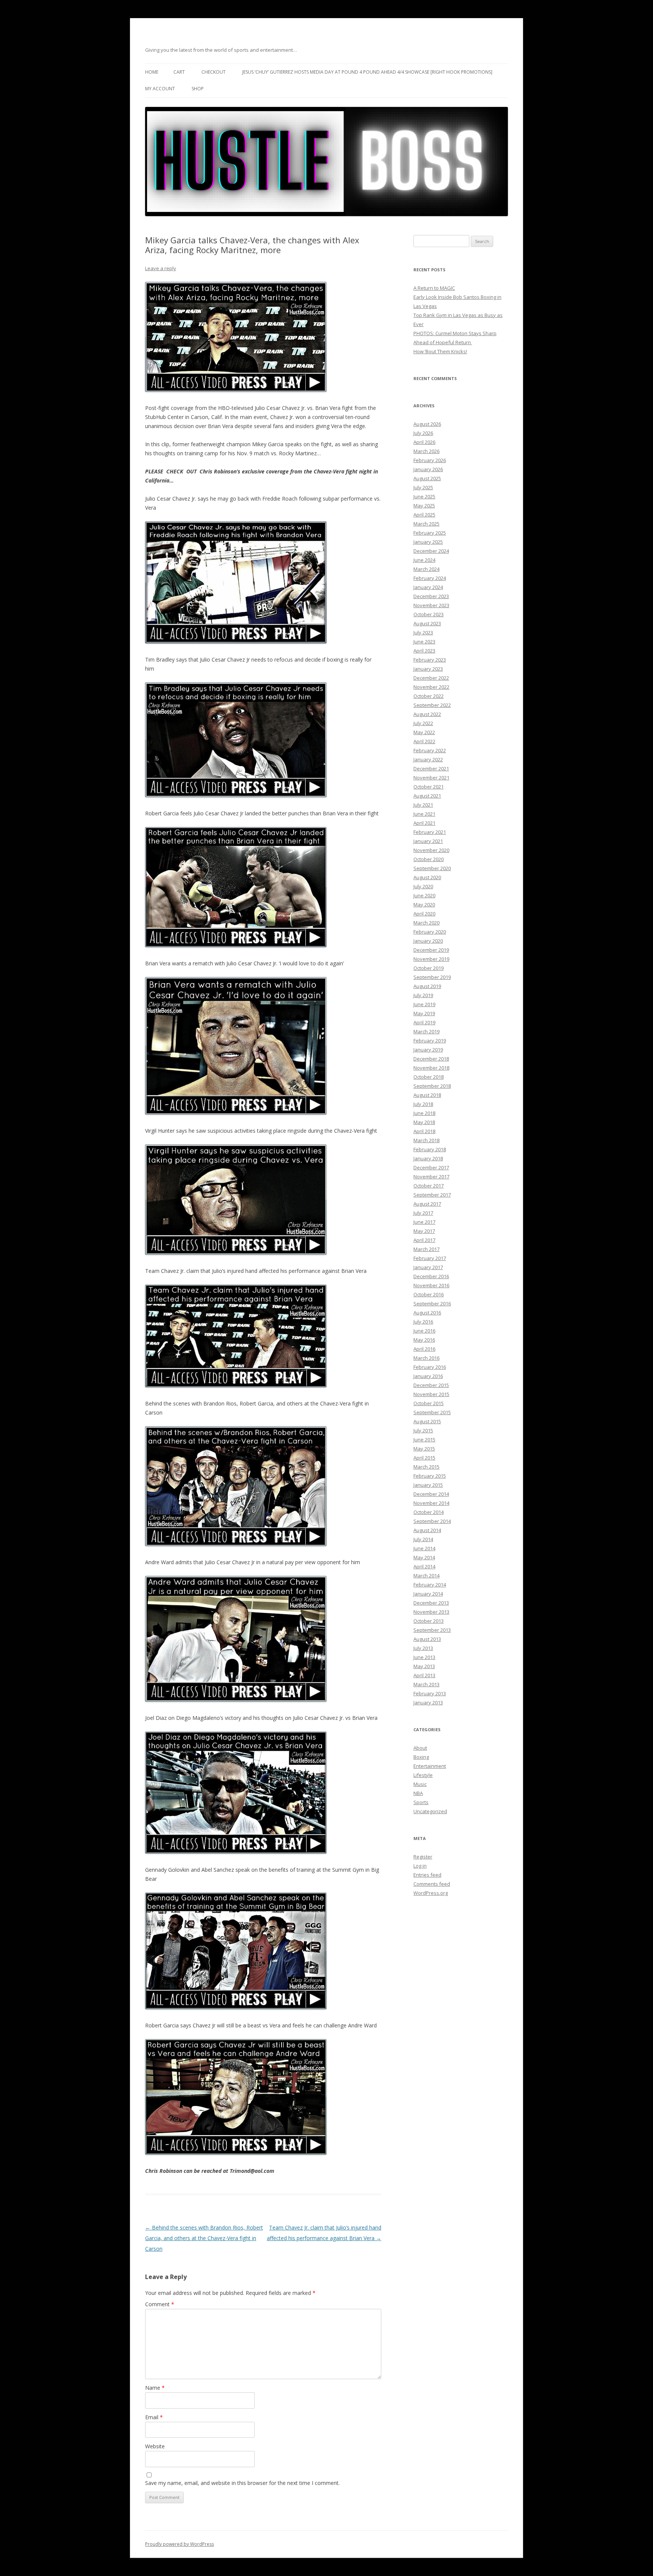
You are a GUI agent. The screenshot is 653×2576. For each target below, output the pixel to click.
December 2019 (431, 950)
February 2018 (430, 1149)
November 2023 (431, 605)
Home (152, 72)
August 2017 (427, 1204)
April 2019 (424, 1022)
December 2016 (431, 1276)
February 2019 (430, 1041)
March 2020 (426, 923)
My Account (160, 89)
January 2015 (428, 1485)
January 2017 (428, 1267)
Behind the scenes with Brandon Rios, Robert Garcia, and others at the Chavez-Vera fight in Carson (204, 2238)
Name (155, 2388)
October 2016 (429, 1294)
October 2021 (429, 787)
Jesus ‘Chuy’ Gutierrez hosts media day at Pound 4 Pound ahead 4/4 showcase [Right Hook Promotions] (367, 72)
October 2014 (429, 1512)
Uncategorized (430, 1811)
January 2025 (428, 542)
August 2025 (427, 478)
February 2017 (430, 1258)
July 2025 (423, 487)
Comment (160, 2304)
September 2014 (432, 1521)
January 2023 (428, 669)
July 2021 (423, 805)
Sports (421, 1802)
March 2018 (426, 1140)
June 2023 (424, 642)
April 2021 (424, 823)
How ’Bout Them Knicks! (440, 351)
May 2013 (424, 1666)
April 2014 (424, 1566)
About (420, 1748)
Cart (179, 72)
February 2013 (430, 1693)
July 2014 (423, 1539)
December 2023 (431, 596)
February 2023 (430, 660)
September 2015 (432, 1412)
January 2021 (428, 841)
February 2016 (430, 1367)
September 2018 (432, 1086)
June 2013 (424, 1657)
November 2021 (431, 778)
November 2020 (431, 850)
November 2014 (431, 1503)
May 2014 (424, 1557)
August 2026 (427, 424)
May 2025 (424, 506)
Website (155, 2446)
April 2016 (424, 1349)
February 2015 (430, 1476)
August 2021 (427, 796)
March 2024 (426, 569)
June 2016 (424, 1331)
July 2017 (423, 1213)
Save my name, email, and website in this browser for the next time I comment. (242, 2483)
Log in (420, 1866)
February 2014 (430, 1585)
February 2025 (430, 533)
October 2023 (429, 614)
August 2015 (427, 1421)
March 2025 (426, 524)
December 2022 (431, 678)
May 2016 (424, 1340)
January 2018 (428, 1158)
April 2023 (424, 651)
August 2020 (427, 877)
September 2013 (432, 1630)
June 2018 (424, 1113)
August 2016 (427, 1313)
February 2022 (430, 750)
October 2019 (429, 968)
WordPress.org (431, 1893)
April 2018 (424, 1131)
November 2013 (431, 1612)
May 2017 (424, 1231)
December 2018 (431, 1059)
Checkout (214, 72)
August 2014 (427, 1530)
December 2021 (431, 768)
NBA (418, 1793)
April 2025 (424, 515)
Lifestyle (423, 1775)
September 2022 (432, 705)
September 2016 (432, 1303)
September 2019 (432, 977)
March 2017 (426, 1249)
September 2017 (432, 1195)
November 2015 (431, 1394)
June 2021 (424, 814)
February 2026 (430, 460)
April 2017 (424, 1240)
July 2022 (423, 723)
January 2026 (428, 469)
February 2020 (430, 932)
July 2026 (423, 433)
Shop (198, 89)
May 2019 (424, 1013)
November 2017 (431, 1177)
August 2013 (427, 1639)
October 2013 (429, 1621)
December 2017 (431, 1167)
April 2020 (424, 914)
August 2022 (427, 714)
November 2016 (431, 1285)
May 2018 (424, 1122)
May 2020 (424, 905)
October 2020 (429, 859)
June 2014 (424, 1548)
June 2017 (424, 1222)
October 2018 (429, 1077)
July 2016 (423, 1322)
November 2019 (431, 959)
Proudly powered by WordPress (179, 2544)
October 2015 (429, 1403)
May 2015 (424, 1449)
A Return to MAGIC (434, 288)
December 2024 (431, 551)
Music (420, 1784)
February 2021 (430, 832)
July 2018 (423, 1104)
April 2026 (424, 442)
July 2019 (423, 995)
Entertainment (430, 1766)
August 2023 (427, 623)
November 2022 (431, 687)
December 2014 (431, 1494)
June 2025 (424, 496)
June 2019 (424, 1004)
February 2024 (430, 578)
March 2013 (426, 1684)
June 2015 (424, 1440)
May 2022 (424, 732)
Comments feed (432, 1884)
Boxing (421, 1757)
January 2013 (428, 1702)
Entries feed (427, 1875)
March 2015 (426, 1467)
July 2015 (423, 1430)
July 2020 (423, 886)
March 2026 (426, 451)
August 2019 (427, 986)
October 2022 (429, 696)
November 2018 (431, 1068)
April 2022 (424, 741)
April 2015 (424, 1458)
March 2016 (426, 1358)
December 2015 (431, 1385)
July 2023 (423, 632)
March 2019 (426, 1031)
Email (154, 2417)
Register (423, 1857)
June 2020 (424, 895)
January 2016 (428, 1376)
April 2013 (424, 1675)
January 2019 (428, 1050)
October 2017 (429, 1186)
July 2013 (423, 1648)
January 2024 (428, 587)
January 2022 (428, 759)
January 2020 (428, 941)
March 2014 (426, 1576)
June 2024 (424, 560)
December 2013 (431, 1603)
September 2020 (432, 868)
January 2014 (428, 1594)
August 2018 (427, 1095)
